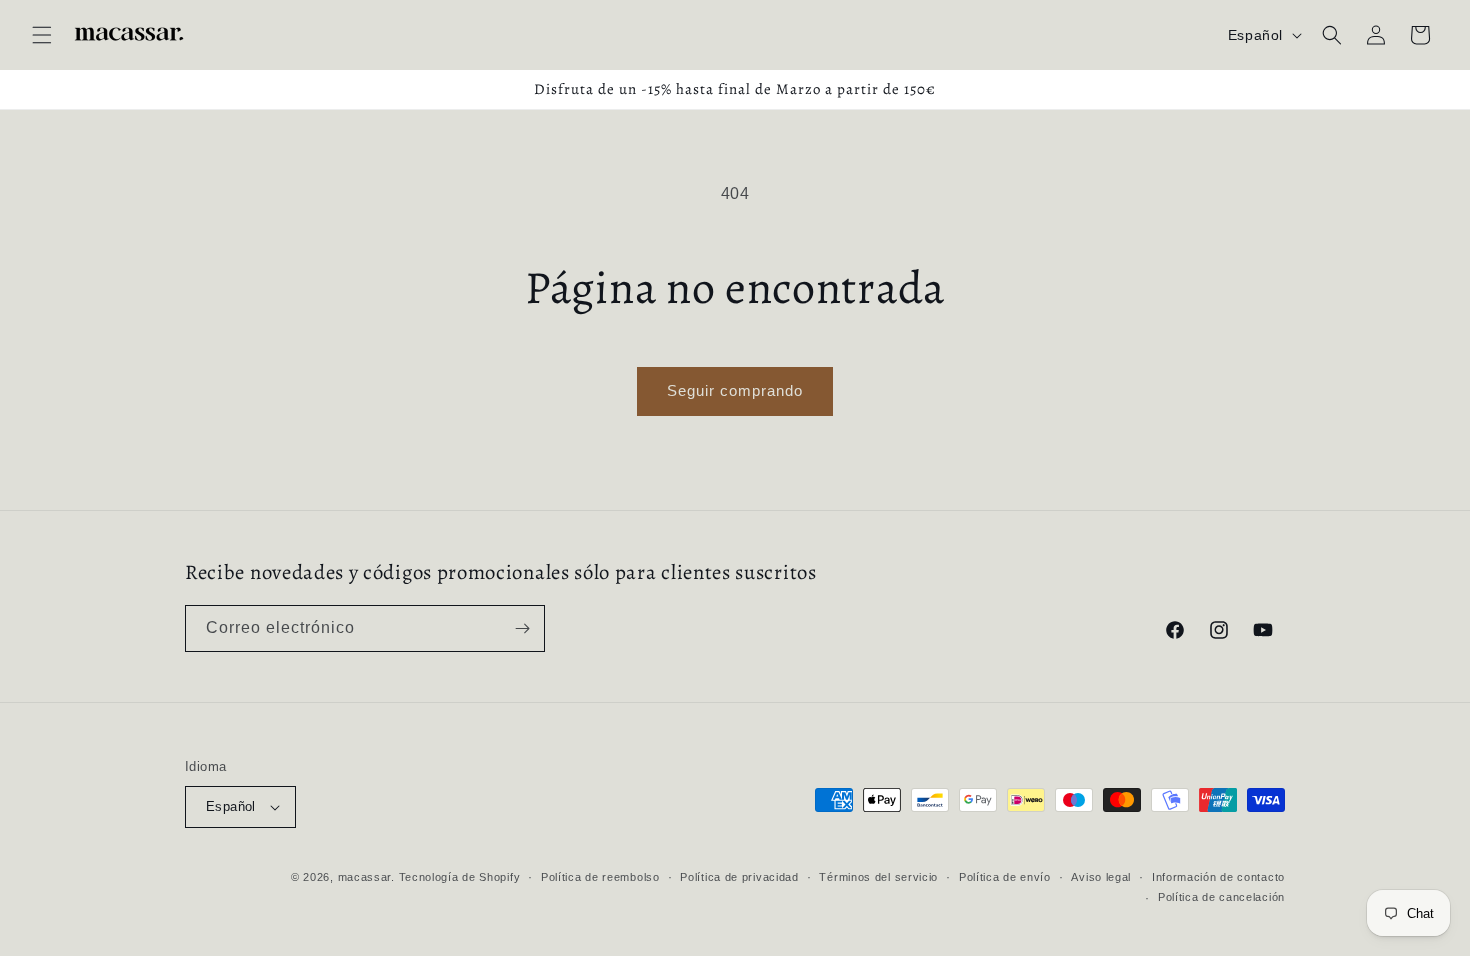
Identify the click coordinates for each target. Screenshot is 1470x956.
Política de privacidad (739, 877)
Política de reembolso (600, 877)
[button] (42, 35)
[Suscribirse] (522, 628)
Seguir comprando (735, 390)
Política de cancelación (1221, 897)
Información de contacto (1218, 877)
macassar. (366, 877)
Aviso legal (1101, 877)
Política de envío (1005, 877)
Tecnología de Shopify (460, 877)
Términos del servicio (878, 877)
